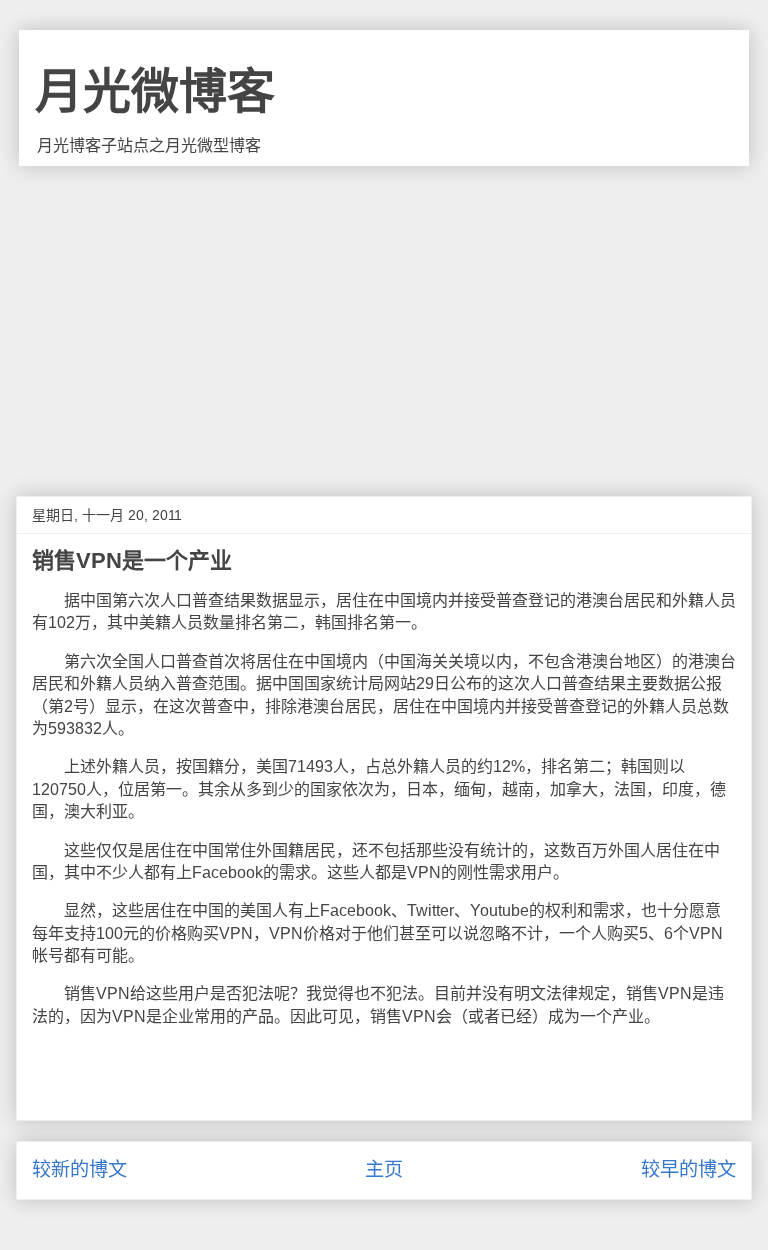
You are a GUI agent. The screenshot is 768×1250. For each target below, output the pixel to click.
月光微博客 (155, 91)
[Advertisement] (384, 316)
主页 (384, 1169)
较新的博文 (79, 1169)
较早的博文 (688, 1169)
